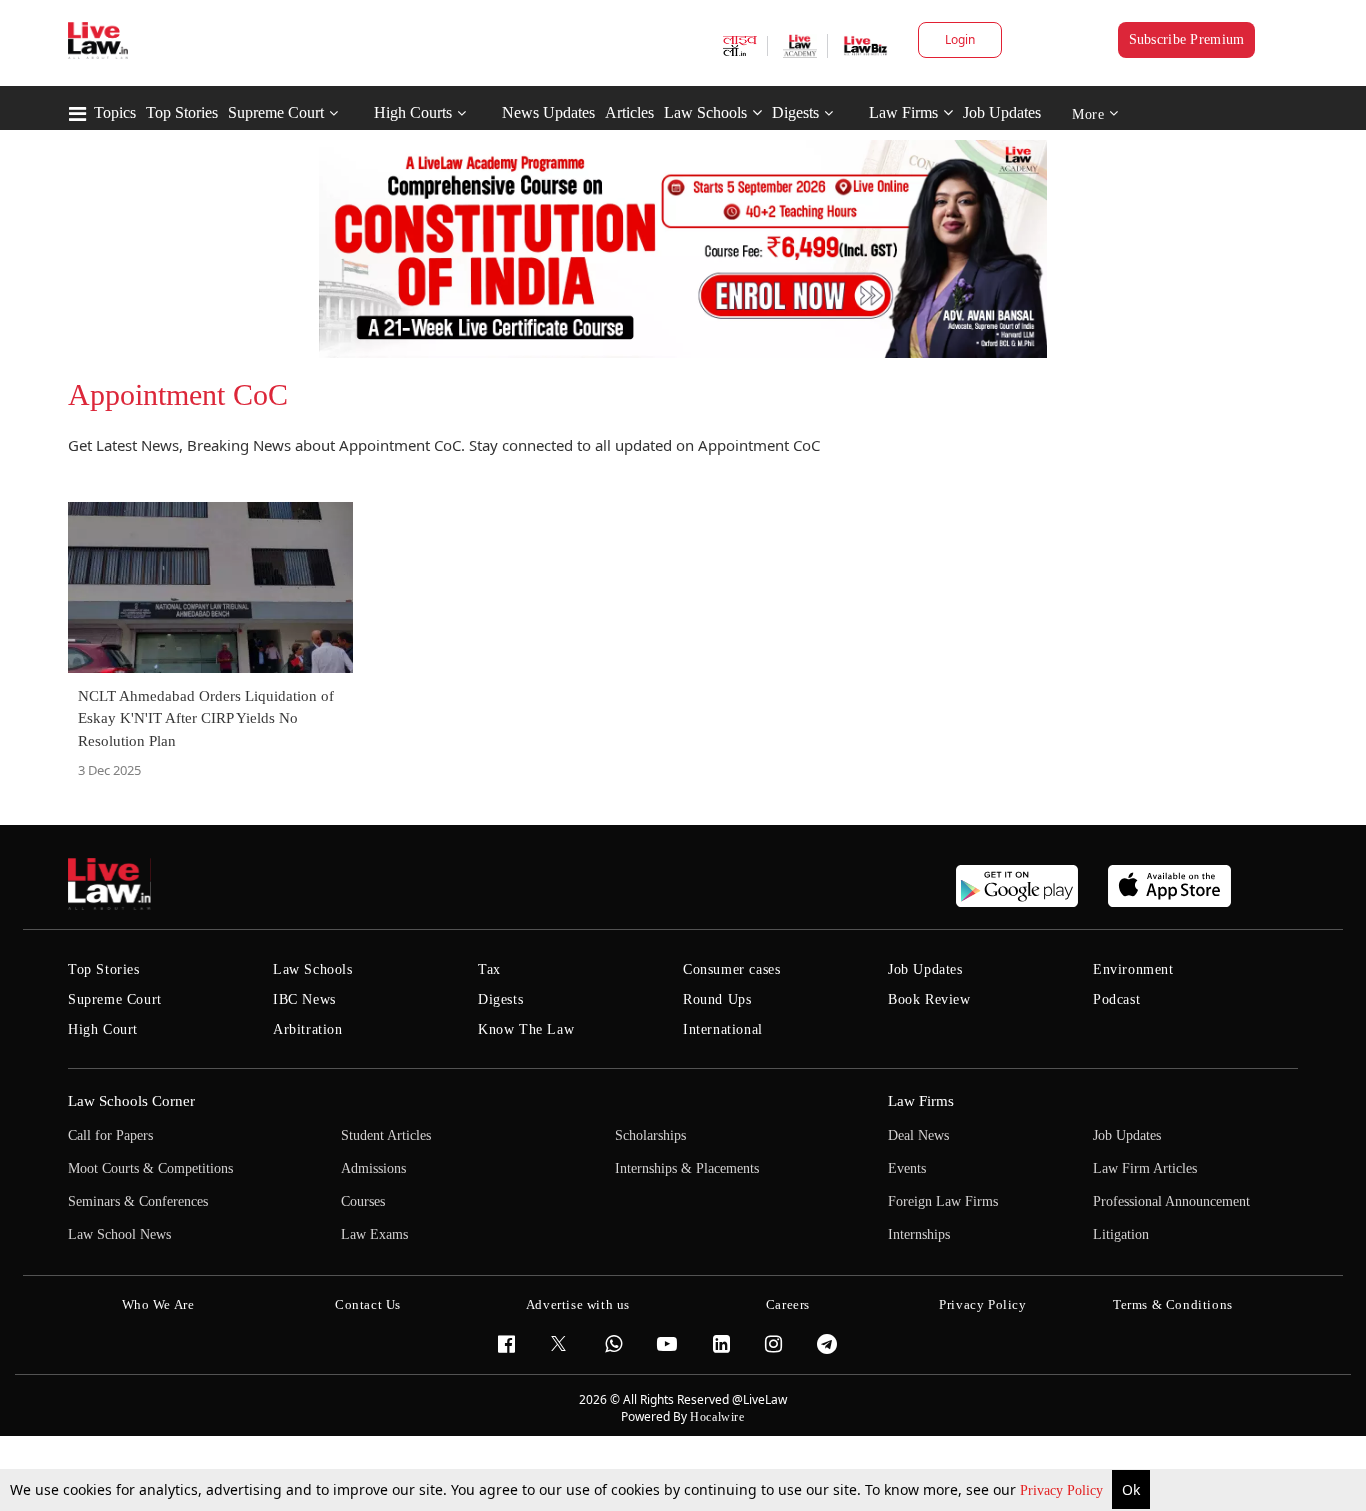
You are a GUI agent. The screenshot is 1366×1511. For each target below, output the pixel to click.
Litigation (1121, 1234)
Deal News (918, 1135)
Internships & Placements (687, 1168)
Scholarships (650, 1135)
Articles (629, 112)
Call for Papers (110, 1135)
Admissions (373, 1168)
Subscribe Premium (1187, 39)
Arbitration (308, 1029)
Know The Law (526, 1029)
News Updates (548, 112)
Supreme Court (276, 112)
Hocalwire (717, 1417)
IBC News (304, 999)
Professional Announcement (1171, 1201)
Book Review (929, 999)
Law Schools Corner (131, 1101)
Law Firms (903, 112)
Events (907, 1168)
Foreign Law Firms (943, 1201)
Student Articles (386, 1135)
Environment (1133, 969)
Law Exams (374, 1234)
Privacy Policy (1063, 1490)
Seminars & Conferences (138, 1201)
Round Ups (717, 999)
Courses (363, 1201)
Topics (115, 112)
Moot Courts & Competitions (150, 1168)
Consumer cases (731, 969)
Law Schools (705, 112)
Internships (919, 1234)
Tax (489, 969)
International (723, 1029)
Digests (795, 112)
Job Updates (1002, 112)
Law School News (119, 1234)
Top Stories (182, 112)
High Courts (413, 112)
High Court (103, 1029)
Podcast (1116, 999)
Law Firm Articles (1145, 1168)
